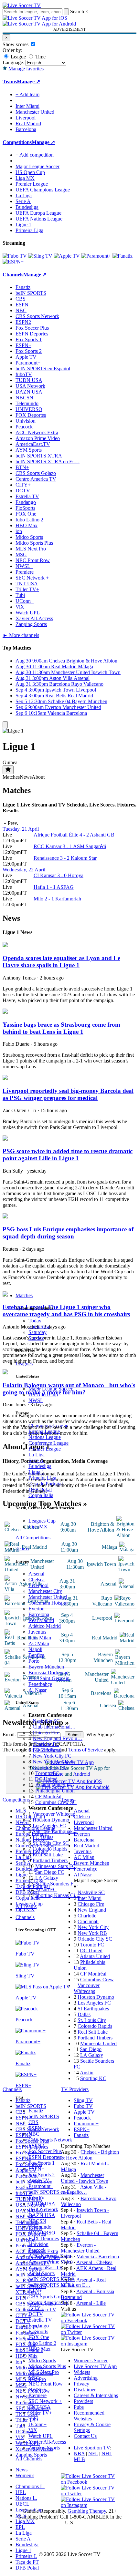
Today (35, 1321)
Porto (34, 1661)
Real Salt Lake (48, 1855)
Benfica (36, 1655)
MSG (34, 2378)
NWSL (36, 1400)
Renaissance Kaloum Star (65, 858)
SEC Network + (45, 2401)
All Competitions (33, 1538)
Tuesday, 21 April (21, 829)
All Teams (26, 1906)
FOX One (39, 2337)
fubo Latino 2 (42, 2343)
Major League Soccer (50, 1389)
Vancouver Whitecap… (57, 1814)
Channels (25, 1917)
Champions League (48, 1426)
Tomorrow (39, 1326)
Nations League (45, 1437)
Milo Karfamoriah (57, 899)
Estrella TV (40, 2320)
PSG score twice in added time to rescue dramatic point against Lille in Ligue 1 (68, 1155)
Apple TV (39, 2180)
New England (92, 1910)
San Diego (91, 2049)
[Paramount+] (96, 256)
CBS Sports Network (50, 2140)
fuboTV (37, 2198)
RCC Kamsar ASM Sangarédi (70, 846)
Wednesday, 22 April (24, 870)
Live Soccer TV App (95, 2366)
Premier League (45, 1449)
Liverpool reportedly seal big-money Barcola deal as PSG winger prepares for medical (68, 1094)
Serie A (36, 1460)
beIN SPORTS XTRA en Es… (48, 462)
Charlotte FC (46, 1744)
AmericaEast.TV (46, 2268)
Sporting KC (93, 2078)
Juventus (37, 1632)
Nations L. (26, 2498)
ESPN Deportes (45, 2157)
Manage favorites (25, 69)
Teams (22, 1549)
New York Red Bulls (54, 1762)
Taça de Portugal (46, 1484)
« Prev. (10, 823)
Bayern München (46, 1667)
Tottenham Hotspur (48, 1603)
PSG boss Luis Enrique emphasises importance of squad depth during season (68, 1233)
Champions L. (30, 2486)
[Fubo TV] (15, 256)
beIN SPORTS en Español (43, 369)
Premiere (37, 2395)
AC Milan (39, 1643)
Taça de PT (27, 2562)
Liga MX (38, 1527)
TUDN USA (42, 2204)
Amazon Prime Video (51, 2262)
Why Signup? (100, 1734)
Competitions (17, 142)
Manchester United (48, 1597)
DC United (46, 1779)
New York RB (92, 1933)
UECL (22, 2504)
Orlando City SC (50, 1767)
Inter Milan (40, 1638)
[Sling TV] (40, 256)
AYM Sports (42, 2273)
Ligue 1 (36, 1472)
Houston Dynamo (51, 1820)
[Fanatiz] (123, 256)
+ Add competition (35, 155)
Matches (24, 1295)
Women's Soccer (91, 2360)
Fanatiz (36, 2111)
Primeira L (26, 2556)
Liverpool (38, 1585)
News (21, 2470)
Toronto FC (47, 1773)
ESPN (35, 2128)
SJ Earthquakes (93, 2009)
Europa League (44, 1431)
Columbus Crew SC (56, 1802)
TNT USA (40, 2407)
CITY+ (36, 2308)
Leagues (24, 1364)
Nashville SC (46, 1721)
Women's (25, 2475)
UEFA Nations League (39, 219)
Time (40, 57)
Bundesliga (40, 1466)
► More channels (21, 635)
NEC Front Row (46, 2384)
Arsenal (36, 1574)
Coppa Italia (41, 1495)
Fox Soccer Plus (45, 2151)
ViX (33, 2430)
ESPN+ (36, 2169)
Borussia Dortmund (48, 1673)
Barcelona (39, 1614)
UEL (21, 2492)
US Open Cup (43, 1395)
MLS (21, 2515)
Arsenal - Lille (91, 2303)
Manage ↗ (28, 82)
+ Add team (27, 94)
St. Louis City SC (51, 1843)
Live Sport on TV (92, 2448)
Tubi (33, 2419)
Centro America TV (49, 2302)
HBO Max (39, 2349)
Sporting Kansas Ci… (58, 1895)
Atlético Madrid (45, 1626)
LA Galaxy (47, 1878)
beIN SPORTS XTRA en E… (59, 2285)
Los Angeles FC (49, 1826)
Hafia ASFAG (54, 887)
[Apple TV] (67, 256)
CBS (33, 2122)
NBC (34, 2134)
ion (32, 2355)
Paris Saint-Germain (49, 1678)
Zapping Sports (44, 2448)
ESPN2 (36, 2145)
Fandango (39, 2326)
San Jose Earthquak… (55, 1831)
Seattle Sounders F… (57, 1884)
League (18, 57)
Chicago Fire (46, 1733)
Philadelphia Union (55, 1791)
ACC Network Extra (50, 2256)
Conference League (48, 1443)
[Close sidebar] (5, 725)
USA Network (43, 2209)
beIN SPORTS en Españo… (58, 2192)
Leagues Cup (42, 1521)
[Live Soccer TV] (22, 5)
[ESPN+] (13, 262)
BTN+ (35, 2291)
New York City (93, 1927)
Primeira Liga (42, 1478)
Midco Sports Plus (47, 2366)
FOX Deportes (44, 2238)
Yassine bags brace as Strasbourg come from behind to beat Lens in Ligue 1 (61, 1028)
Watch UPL (41, 2436)
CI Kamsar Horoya (59, 875)
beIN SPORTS (44, 2116)
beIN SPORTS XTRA (52, 2279)
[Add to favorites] (8, 770)
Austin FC (46, 1889)
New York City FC (52, 1756)
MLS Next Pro (44, 2372)
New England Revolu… (58, 1738)
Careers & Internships (96, 2395)
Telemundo (40, 2227)
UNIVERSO (42, 2233)
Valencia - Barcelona (98, 2257)
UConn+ (37, 2424)
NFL (93, 2453)
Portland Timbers (50, 1860)
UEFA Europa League (38, 213)
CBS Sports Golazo (49, 2297)
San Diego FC (50, 1872)
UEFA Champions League (43, 190)
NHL (107, 2453)
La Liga (37, 1455)
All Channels (29, 2459)
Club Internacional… (54, 1727)
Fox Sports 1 (42, 2163)
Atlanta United (95, 1956)
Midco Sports (42, 2360)
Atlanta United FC (54, 1785)
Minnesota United (98, 2043)
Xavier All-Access (47, 2442)
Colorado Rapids (50, 1849)
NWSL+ (37, 2390)
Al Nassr (37, 1690)
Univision (38, 2244)
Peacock (37, 2250)
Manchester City (45, 1591)
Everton (37, 1609)
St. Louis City (92, 2020)
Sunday (36, 1338)
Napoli (35, 1649)
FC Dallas (43, 1837)
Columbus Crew (97, 1980)
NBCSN (37, 2221)
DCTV (36, 2314)
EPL (20, 2527)
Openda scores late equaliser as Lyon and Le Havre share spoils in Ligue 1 (61, 962)
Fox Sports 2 (42, 2175)
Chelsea (37, 1580)
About (38, 777)
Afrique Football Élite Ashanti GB (74, 835)
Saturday (37, 1332)
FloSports (38, 2331)
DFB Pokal (40, 1489)
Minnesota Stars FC (55, 1866)
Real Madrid (41, 1620)
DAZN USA (42, 2215)
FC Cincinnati (47, 1750)
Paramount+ (41, 2186)
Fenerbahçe (40, 1684)
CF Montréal (48, 1796)
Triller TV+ (40, 2413)
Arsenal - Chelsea (94, 2262)
